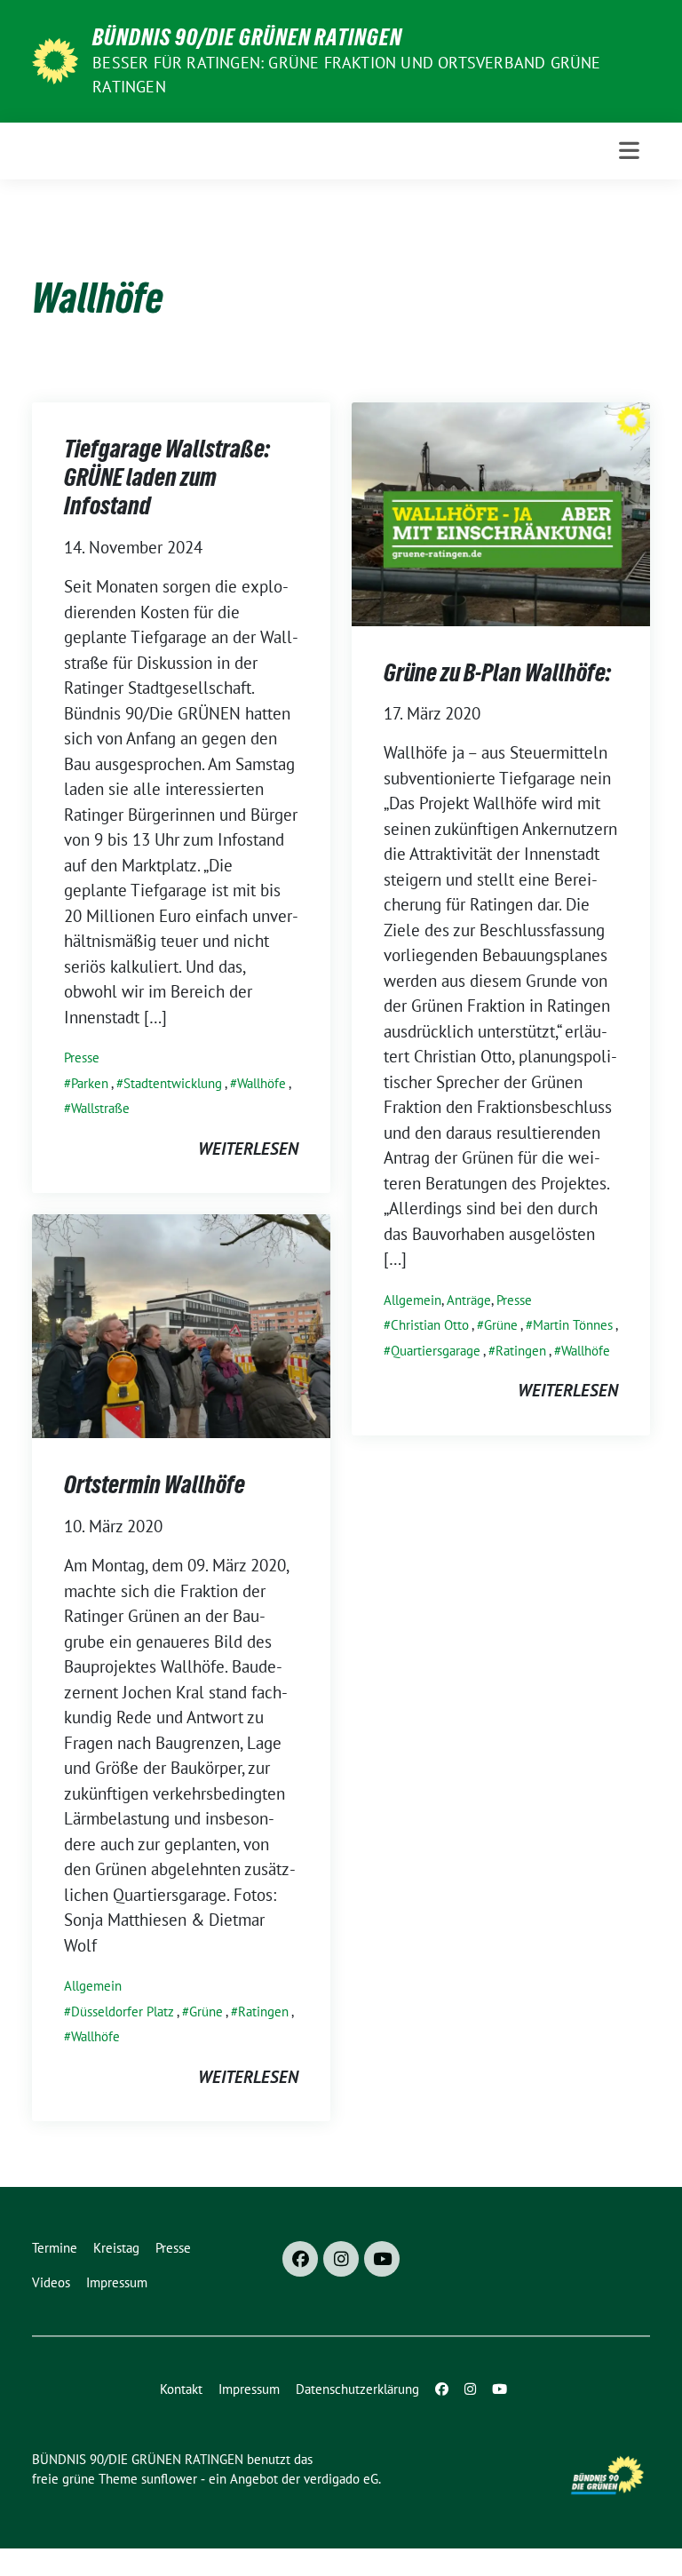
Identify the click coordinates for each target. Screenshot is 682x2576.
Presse (82, 1057)
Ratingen (521, 1351)
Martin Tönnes (573, 1325)
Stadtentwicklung (173, 1083)
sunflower (169, 2479)
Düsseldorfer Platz (123, 2012)
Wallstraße (100, 1108)
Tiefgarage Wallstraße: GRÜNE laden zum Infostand (167, 477)
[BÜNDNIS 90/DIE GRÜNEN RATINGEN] (55, 60)
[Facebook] (300, 2259)
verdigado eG (341, 2479)
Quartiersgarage (436, 1351)
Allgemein (412, 1300)
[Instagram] (341, 2259)
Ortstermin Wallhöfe (155, 1484)
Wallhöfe (262, 1083)
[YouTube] (382, 2259)
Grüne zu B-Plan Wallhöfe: (497, 672)
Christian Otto (430, 1325)
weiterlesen (248, 1149)
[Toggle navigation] (629, 151)
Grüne (501, 1325)
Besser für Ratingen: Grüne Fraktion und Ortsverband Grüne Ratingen (346, 75)
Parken (90, 1083)
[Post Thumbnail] (501, 512)
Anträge (469, 1300)
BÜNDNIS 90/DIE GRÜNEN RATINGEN (247, 37)
